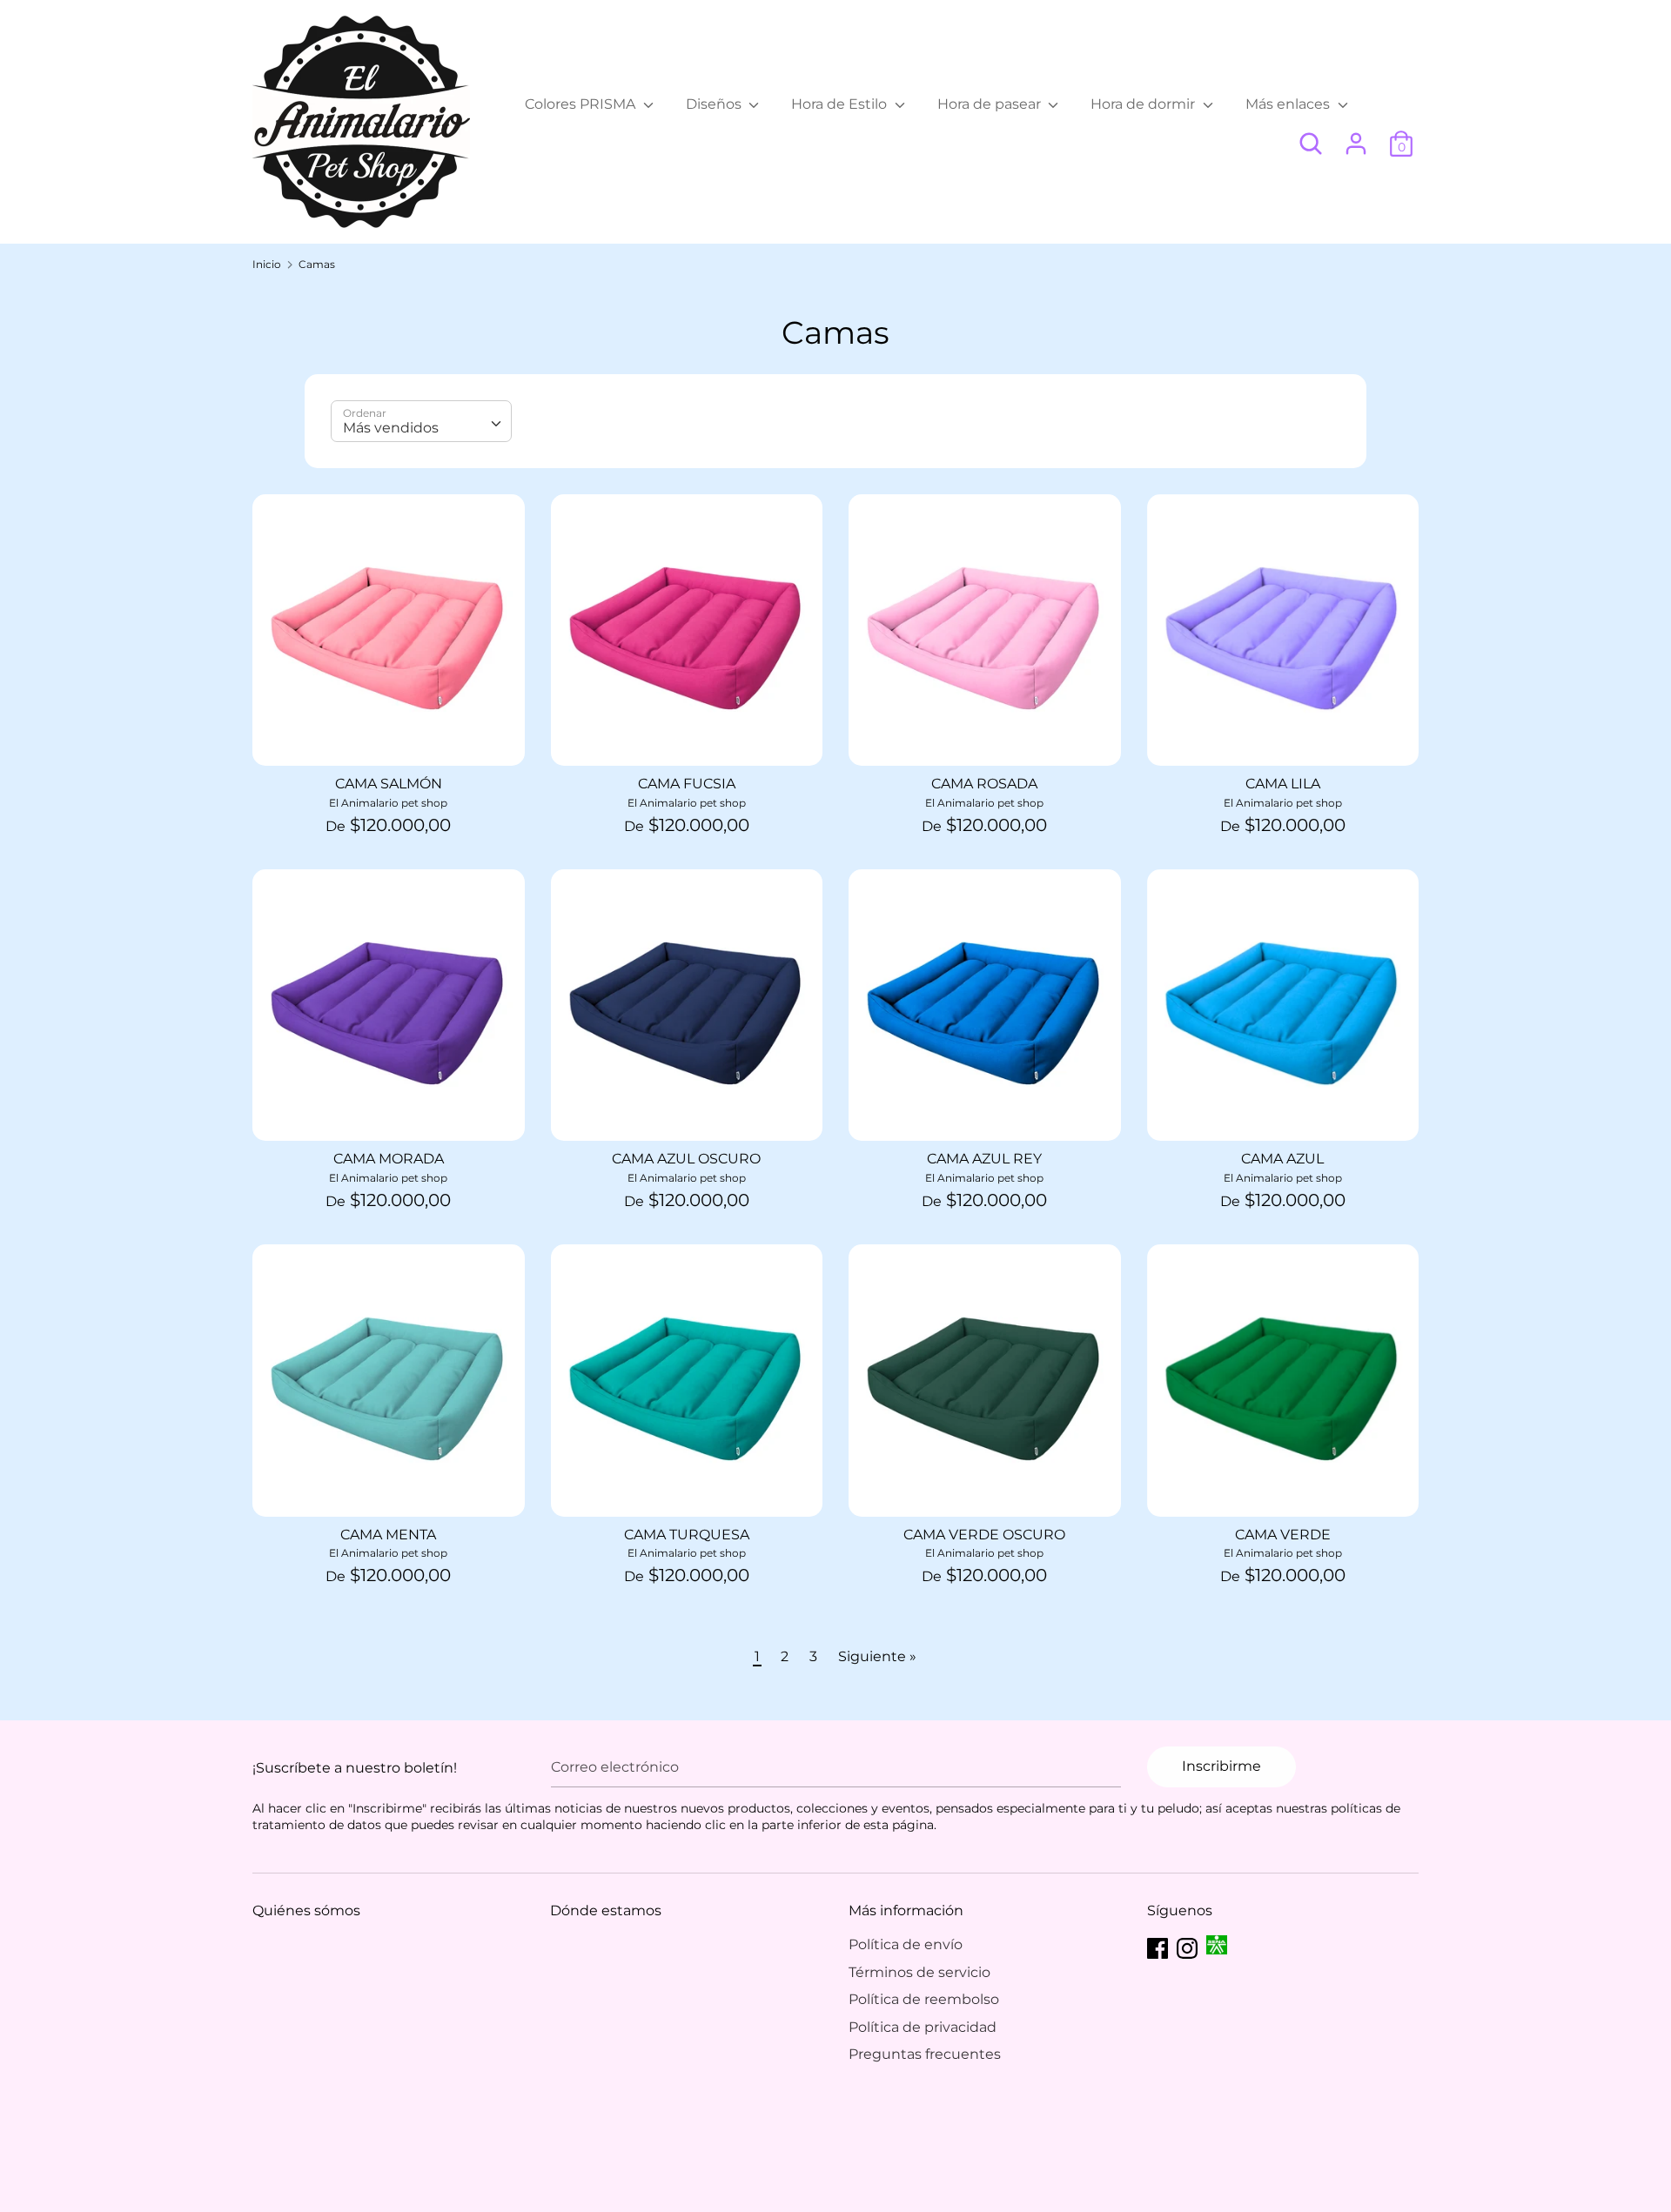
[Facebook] (1158, 1946)
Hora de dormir (1144, 104)
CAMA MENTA (388, 1535)
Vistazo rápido (389, 737)
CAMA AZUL (1282, 1159)
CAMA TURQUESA (687, 1535)
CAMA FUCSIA (687, 784)
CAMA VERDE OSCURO (984, 1535)
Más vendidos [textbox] (391, 428)
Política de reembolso (924, 1999)
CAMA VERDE (1283, 1535)
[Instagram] (1187, 1946)
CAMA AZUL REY (984, 1159)
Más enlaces (1289, 104)
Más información (906, 1910)
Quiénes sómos (306, 1910)
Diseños (715, 104)
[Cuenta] (1356, 137)
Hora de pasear (991, 104)
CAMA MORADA (389, 1159)
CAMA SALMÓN (389, 784)
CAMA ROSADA (984, 784)
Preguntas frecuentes (925, 2054)
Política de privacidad (923, 2027)
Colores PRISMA (582, 104)
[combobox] (421, 421)
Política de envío (906, 1944)
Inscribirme (1221, 1766)
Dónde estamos (606, 1910)
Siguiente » (877, 1656)
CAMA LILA (1283, 784)
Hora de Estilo (841, 104)
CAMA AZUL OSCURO (686, 1159)
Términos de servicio (919, 1972)
